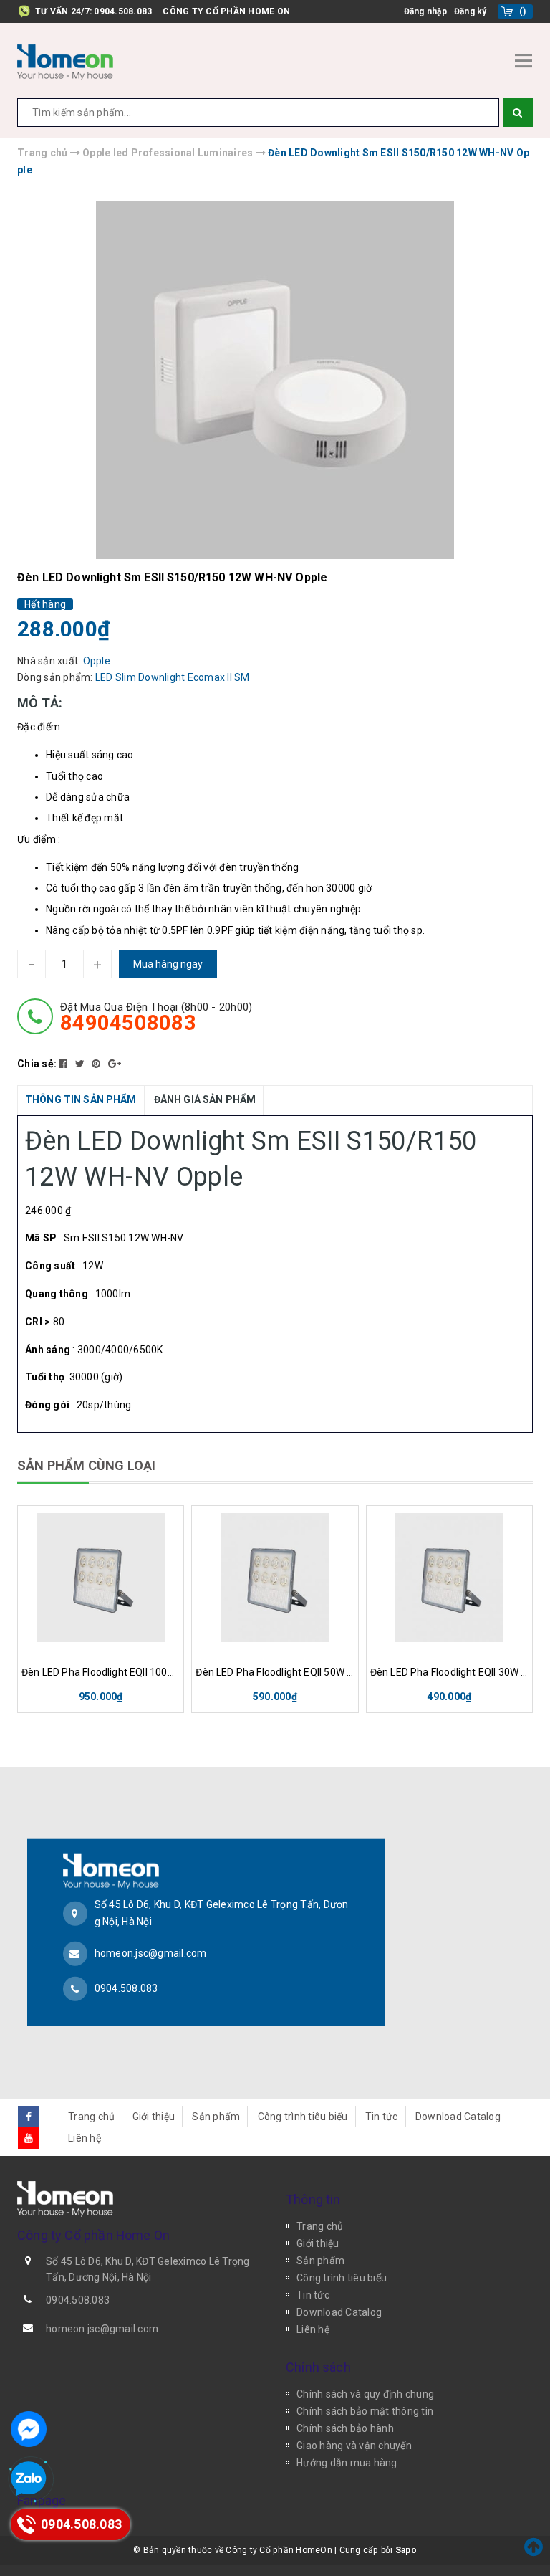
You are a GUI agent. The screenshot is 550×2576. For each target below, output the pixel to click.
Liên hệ (85, 2138)
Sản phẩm (216, 2117)
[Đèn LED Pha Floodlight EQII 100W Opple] (101, 1578)
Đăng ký (471, 11)
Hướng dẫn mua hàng (347, 2463)
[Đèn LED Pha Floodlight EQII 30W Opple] (449, 1578)
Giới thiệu (154, 2117)
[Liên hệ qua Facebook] (29, 2429)
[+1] (115, 1064)
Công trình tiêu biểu (303, 2117)
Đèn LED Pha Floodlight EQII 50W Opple (275, 1672)
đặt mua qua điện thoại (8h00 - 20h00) (156, 1017)
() (523, 11)
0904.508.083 (123, 11)
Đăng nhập (425, 11)
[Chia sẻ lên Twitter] (81, 1064)
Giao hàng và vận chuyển (354, 2446)
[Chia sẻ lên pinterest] (97, 1064)
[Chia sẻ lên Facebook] (64, 1064)
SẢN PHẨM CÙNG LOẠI (86, 1465)
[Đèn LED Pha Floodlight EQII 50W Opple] (275, 1578)
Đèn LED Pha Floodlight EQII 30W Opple (449, 1672)
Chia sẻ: (37, 1064)
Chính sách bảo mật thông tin (365, 2411)
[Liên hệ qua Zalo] (29, 2479)
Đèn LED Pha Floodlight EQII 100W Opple (101, 1672)
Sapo (406, 2550)
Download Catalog (458, 2117)
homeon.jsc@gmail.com (151, 1953)
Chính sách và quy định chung (365, 2394)
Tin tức (382, 2117)
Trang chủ (91, 2117)
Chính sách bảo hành (345, 2428)
